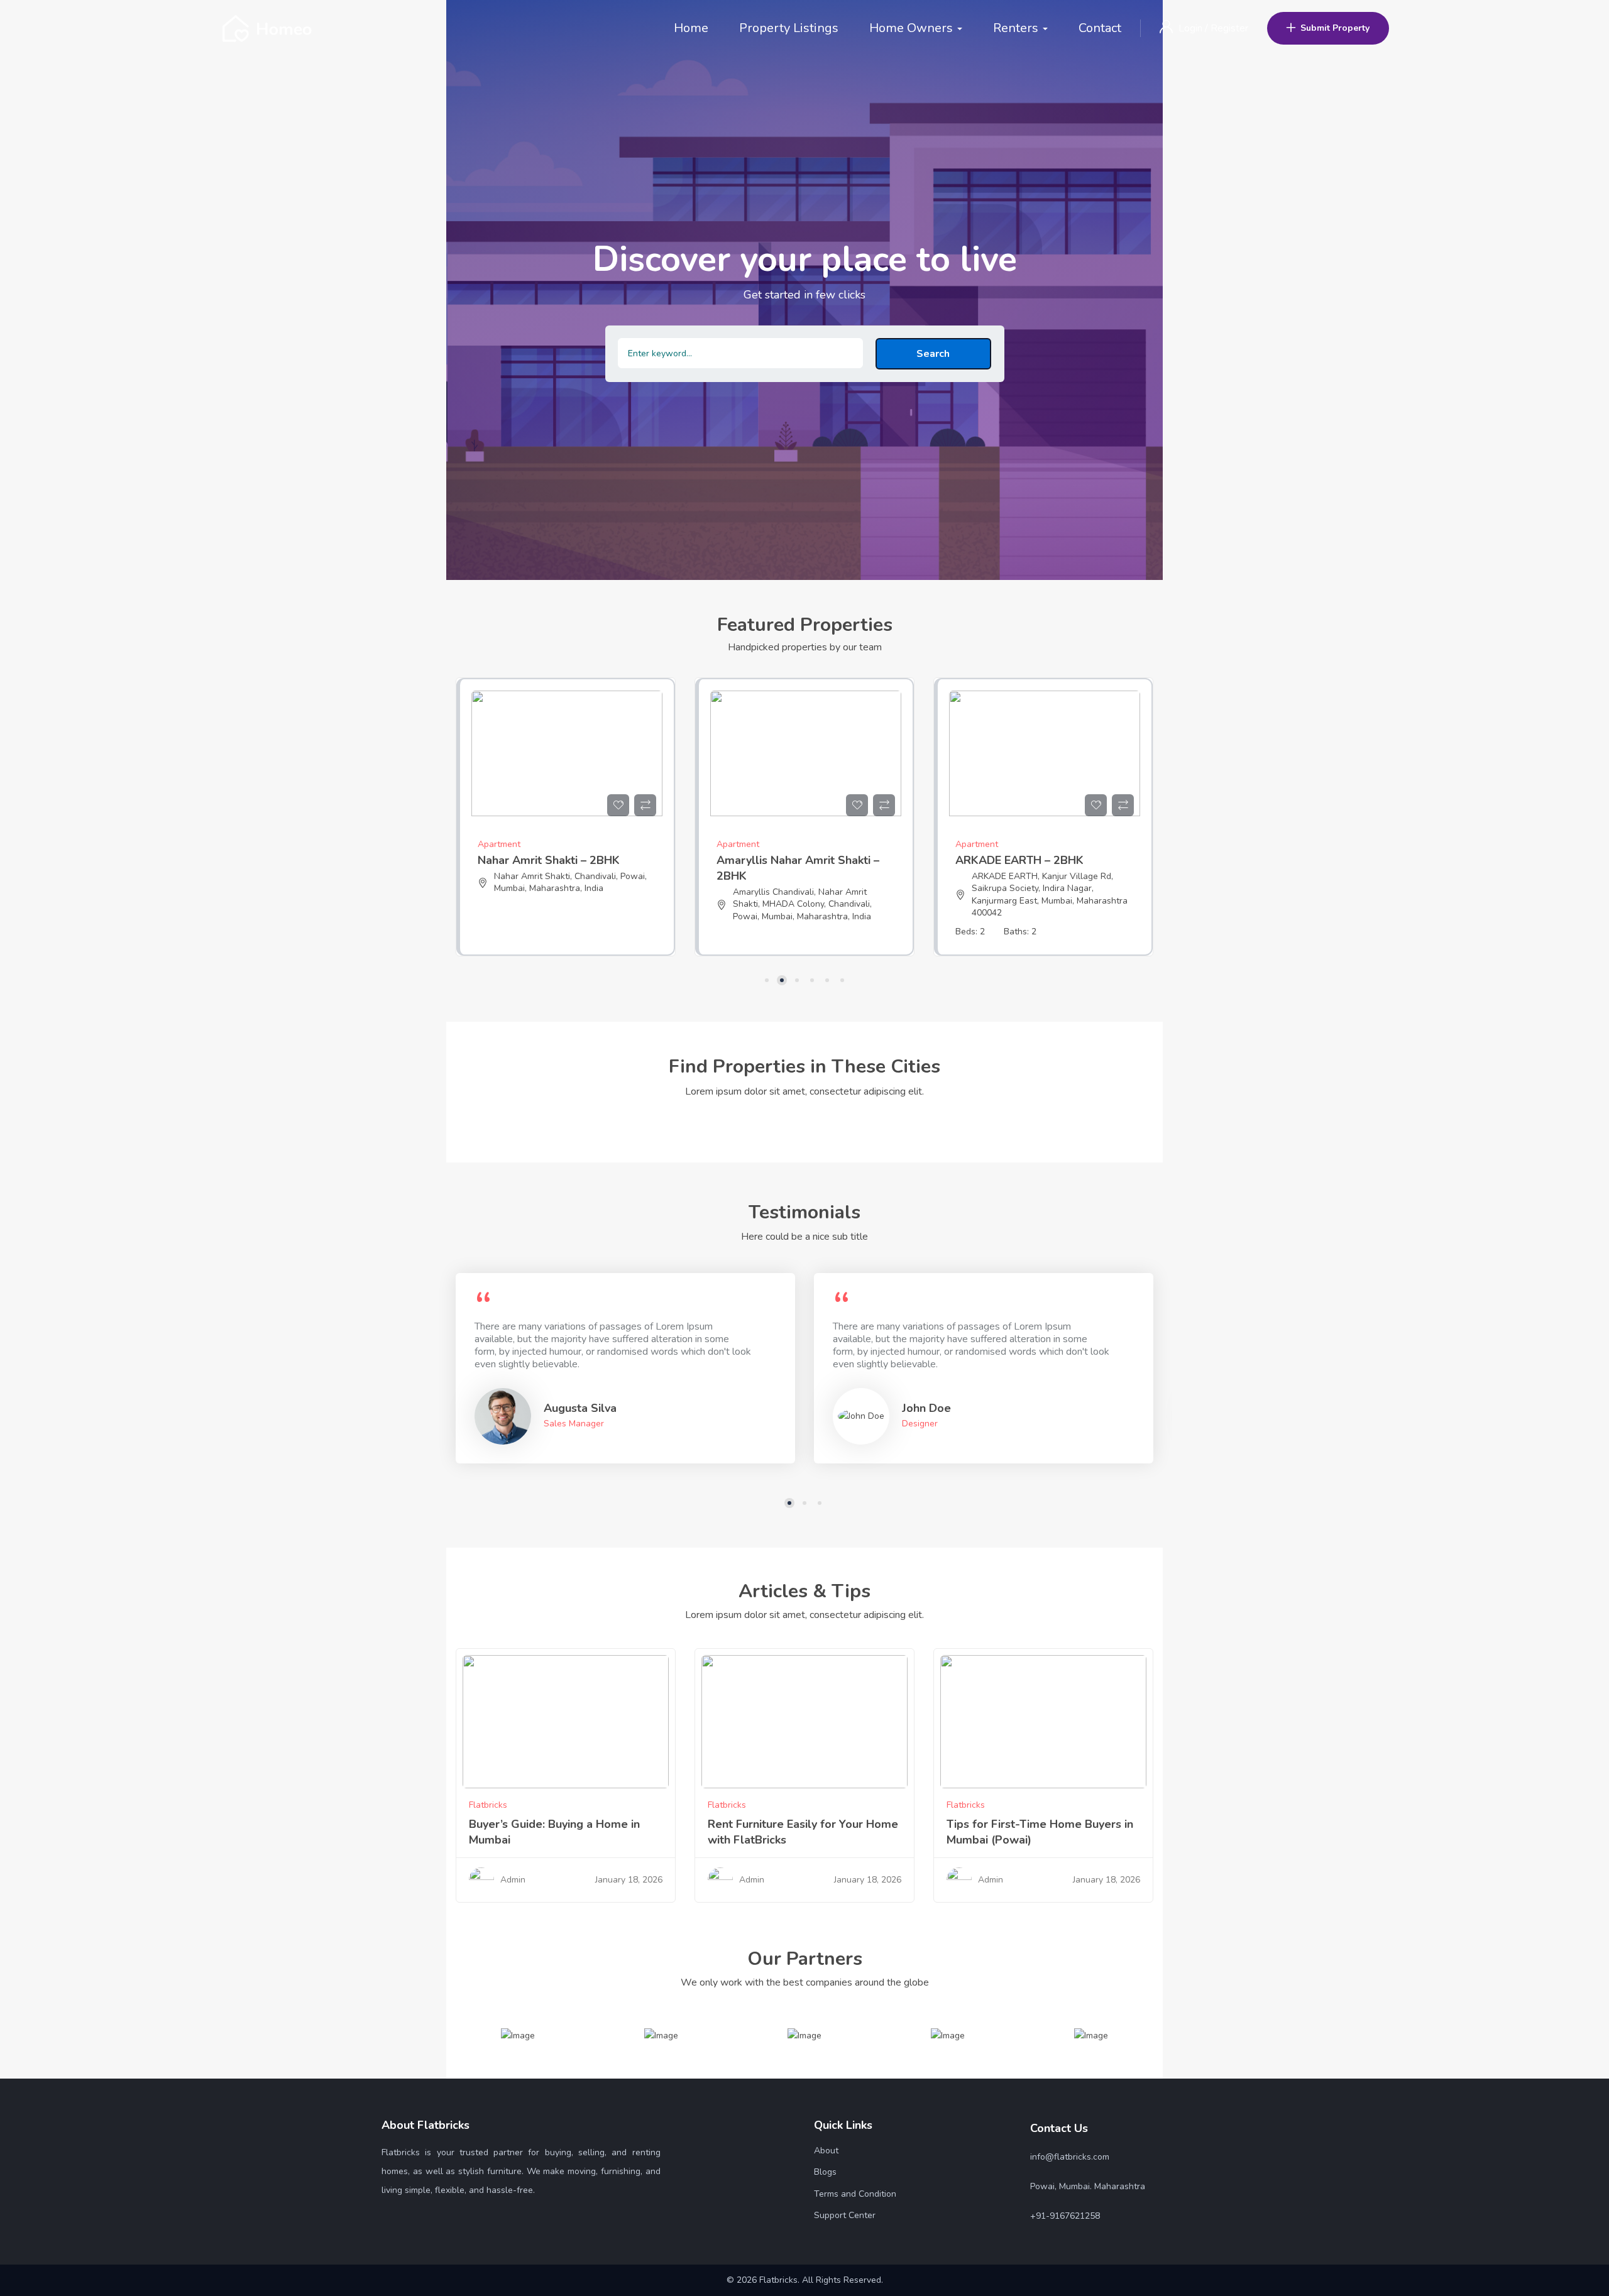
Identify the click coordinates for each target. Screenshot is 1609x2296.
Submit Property (1335, 28)
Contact (1100, 28)
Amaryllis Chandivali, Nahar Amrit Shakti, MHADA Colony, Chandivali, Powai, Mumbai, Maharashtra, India (563, 904)
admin (513, 1880)
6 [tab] (842, 980)
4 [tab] (812, 980)
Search (933, 354)
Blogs (825, 2172)
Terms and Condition (855, 2194)
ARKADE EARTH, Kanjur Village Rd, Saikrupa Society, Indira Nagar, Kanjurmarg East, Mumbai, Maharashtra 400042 (811, 895)
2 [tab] (782, 980)
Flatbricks (488, 1805)
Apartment (499, 844)
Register (1229, 28)
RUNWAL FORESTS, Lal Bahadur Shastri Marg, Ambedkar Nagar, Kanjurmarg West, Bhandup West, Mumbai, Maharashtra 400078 (1039, 895)
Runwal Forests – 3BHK (1018, 860)
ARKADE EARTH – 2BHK (781, 860)
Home (691, 28)
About (826, 2151)
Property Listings (789, 28)
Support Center (845, 2215)
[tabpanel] (566, 826)
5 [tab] (827, 980)
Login (1192, 28)
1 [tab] (767, 980)
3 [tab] (797, 980)
